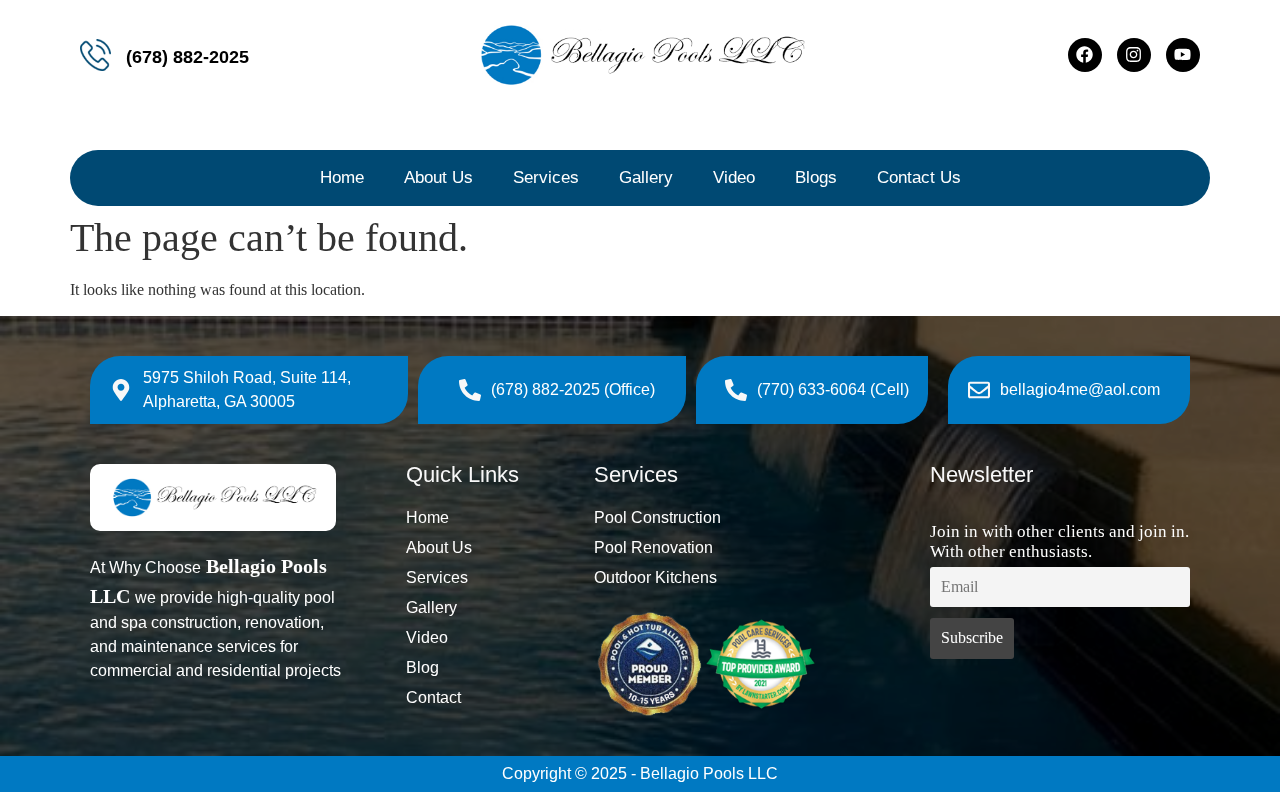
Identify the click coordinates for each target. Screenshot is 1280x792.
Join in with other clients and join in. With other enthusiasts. (1059, 541)
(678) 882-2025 (187, 57)
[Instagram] (1134, 55)
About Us (438, 177)
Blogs (816, 177)
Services (546, 177)
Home (342, 177)
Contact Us (919, 177)
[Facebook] (1085, 55)
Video (734, 177)
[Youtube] (1183, 55)
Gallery (646, 177)
